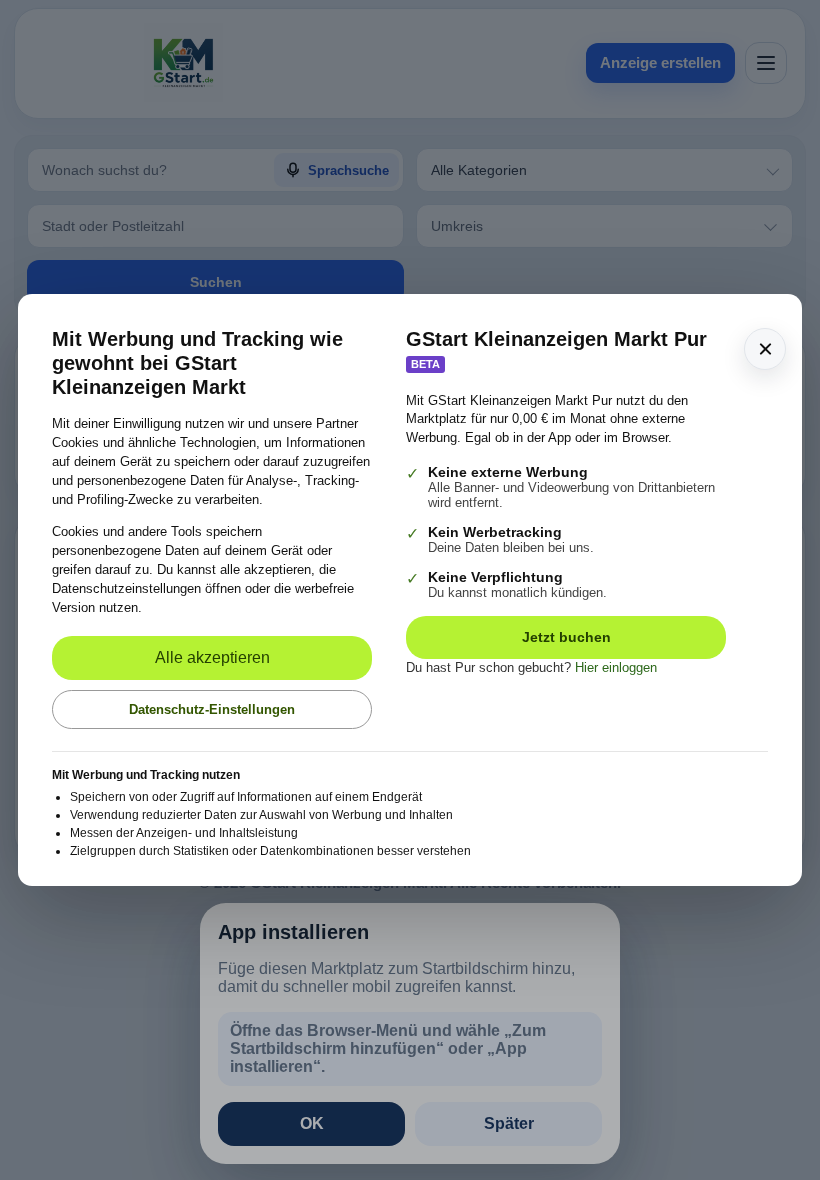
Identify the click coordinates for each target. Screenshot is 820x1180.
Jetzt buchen (566, 637)
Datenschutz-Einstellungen (212, 709)
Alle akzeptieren (212, 657)
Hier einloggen (616, 667)
